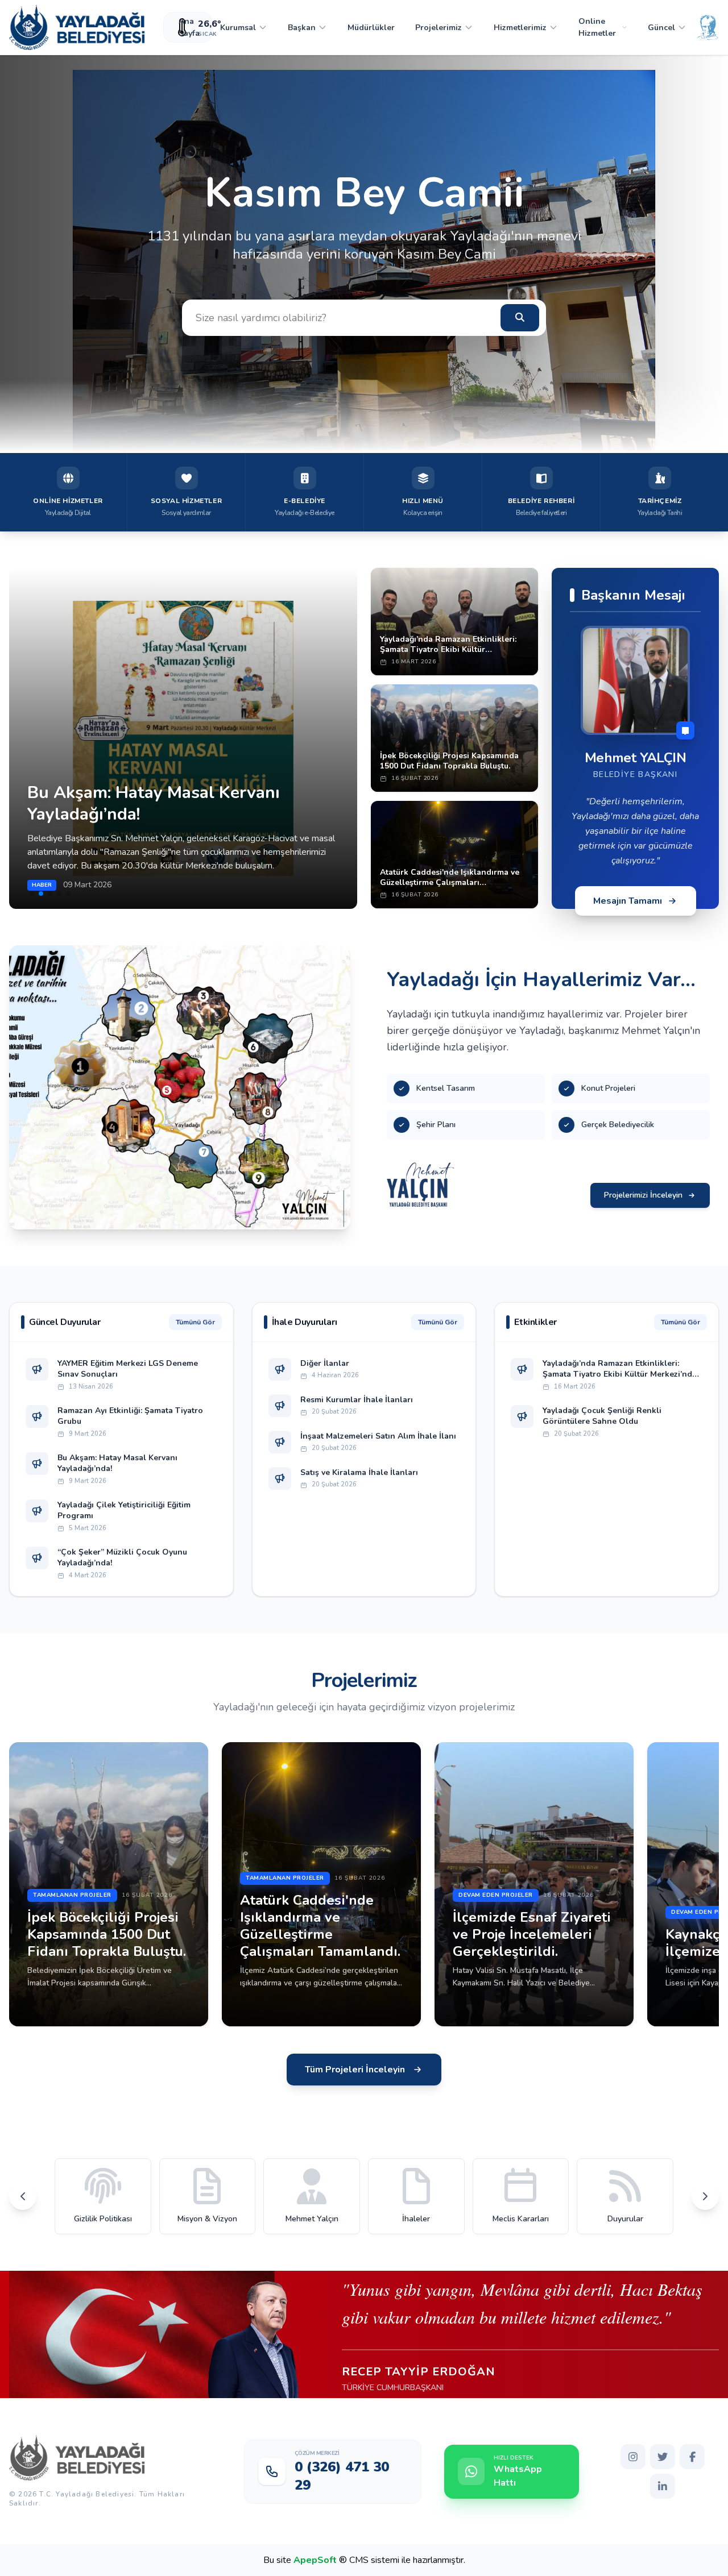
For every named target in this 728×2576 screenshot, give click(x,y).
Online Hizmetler (597, 27)
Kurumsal (238, 28)
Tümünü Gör (195, 1322)
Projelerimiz (439, 28)
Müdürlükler (371, 28)
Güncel (661, 28)
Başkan (302, 28)
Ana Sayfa (189, 27)
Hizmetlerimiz (520, 28)
